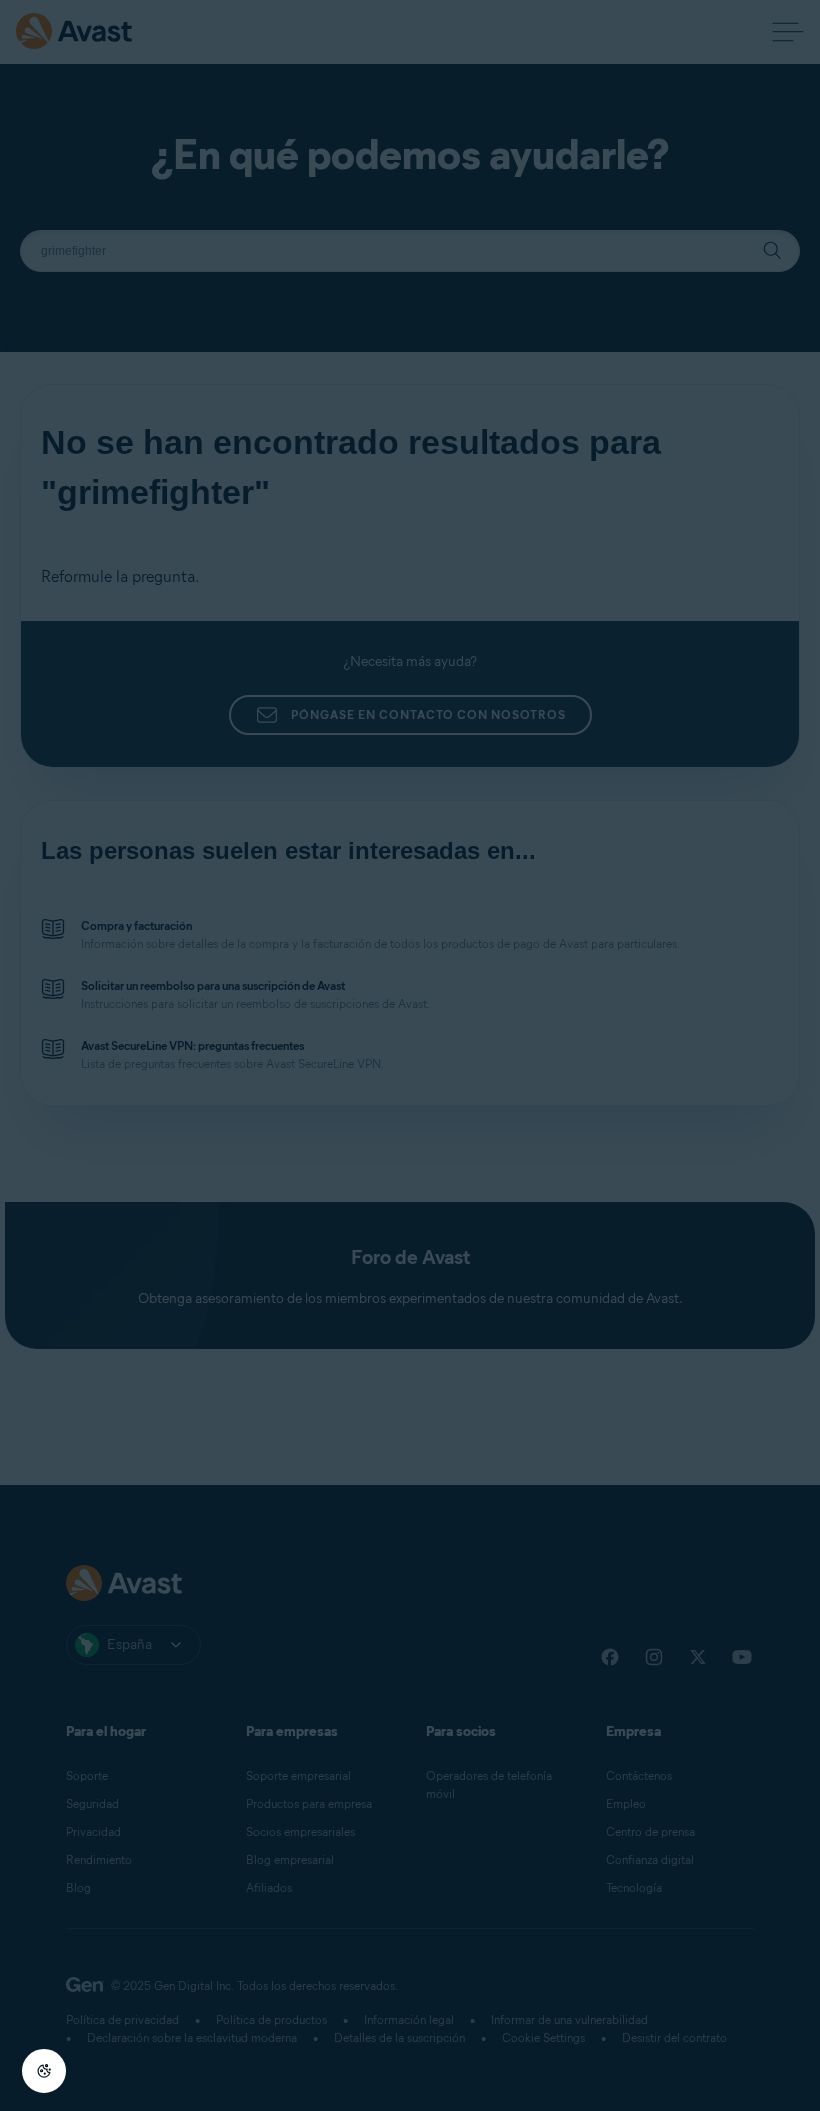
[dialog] (410, 1055)
